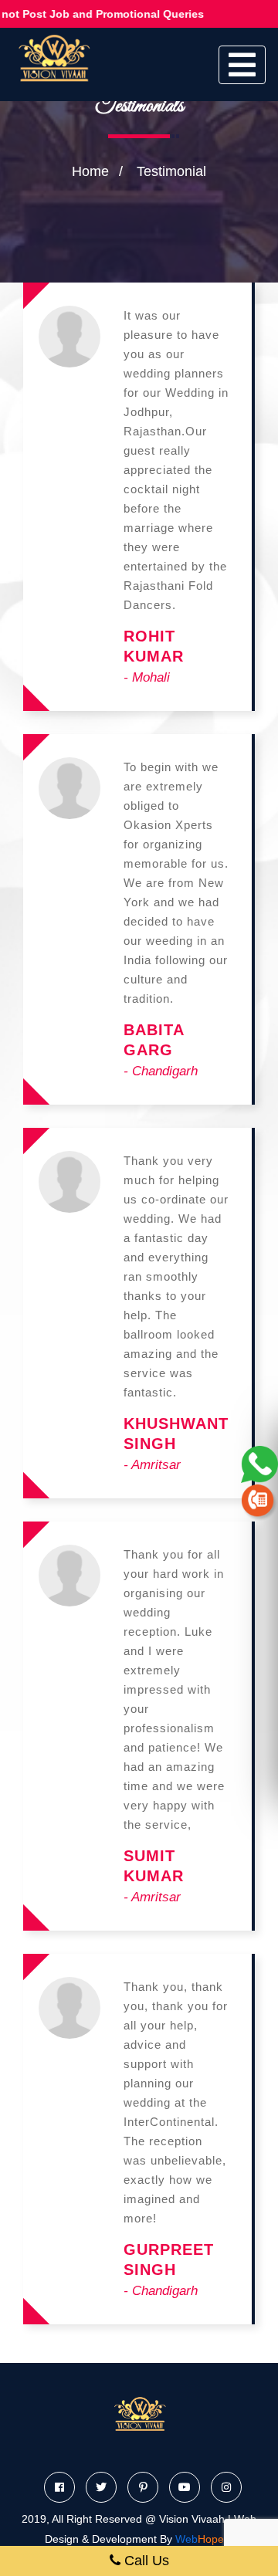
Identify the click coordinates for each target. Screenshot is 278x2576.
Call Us (145, 2561)
